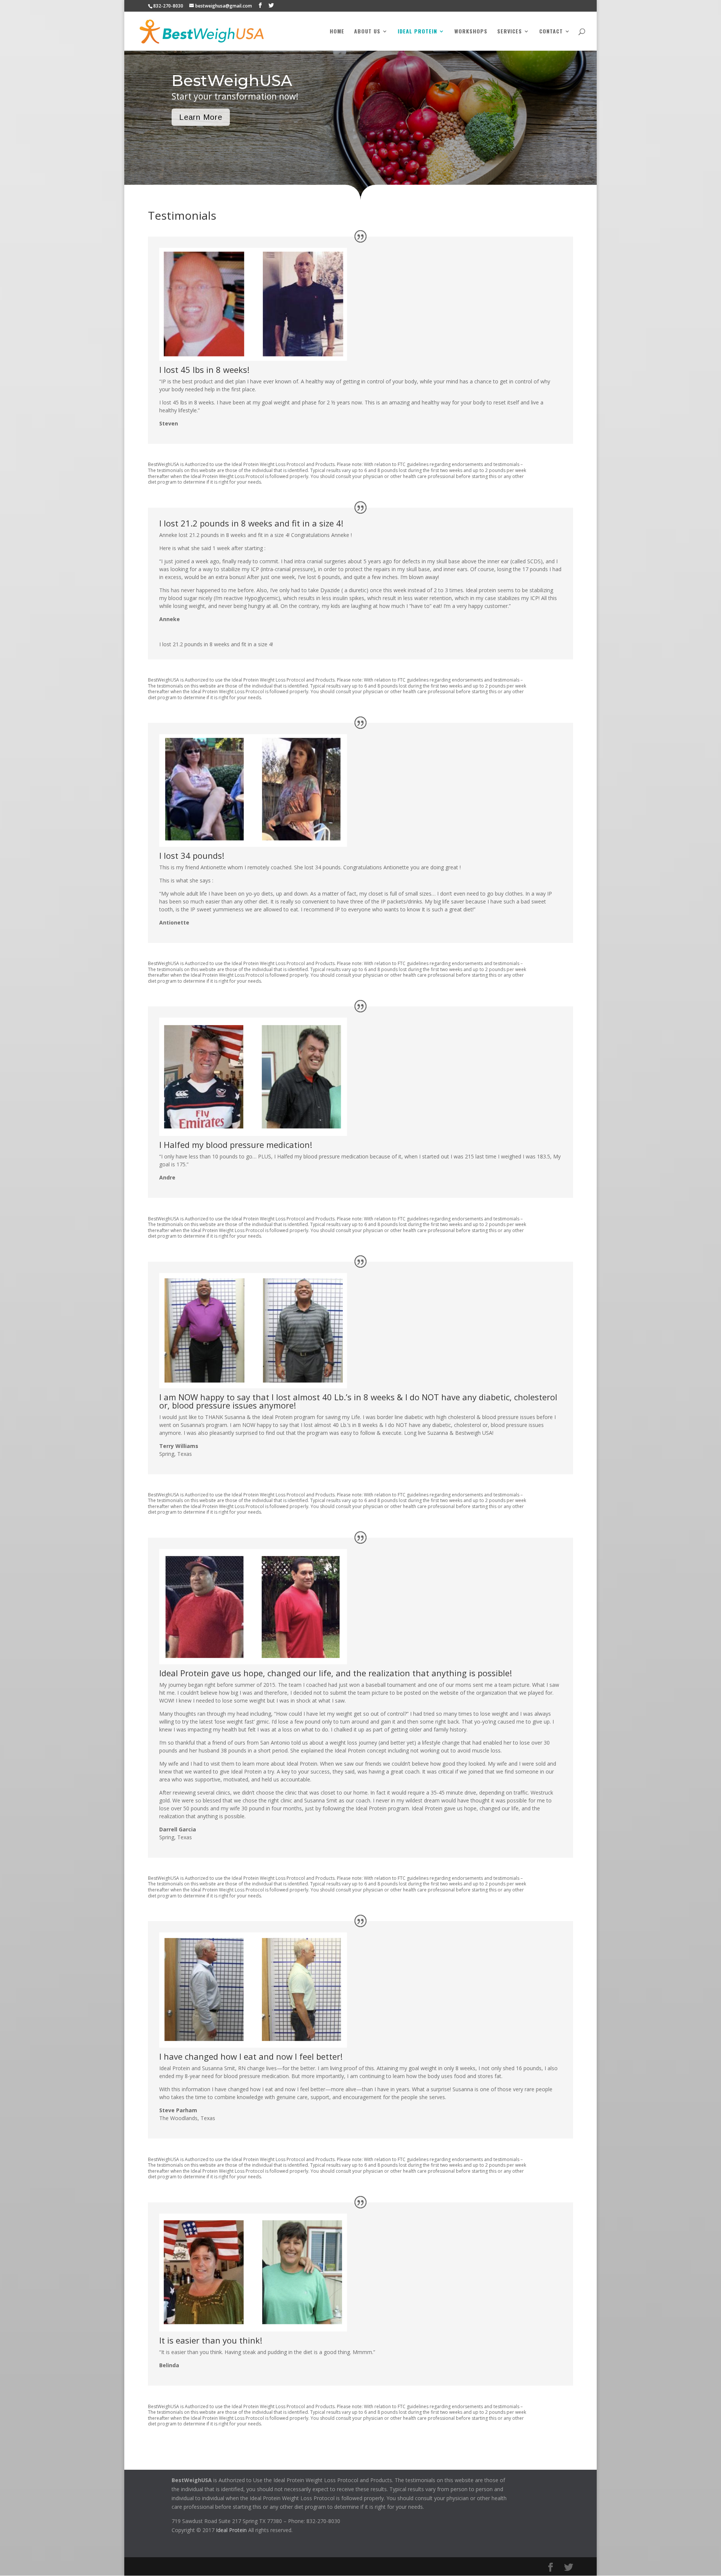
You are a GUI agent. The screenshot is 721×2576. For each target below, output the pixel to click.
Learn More (201, 117)
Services (510, 32)
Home (337, 32)
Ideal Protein (417, 32)
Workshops (471, 32)
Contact (551, 32)
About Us (367, 32)
